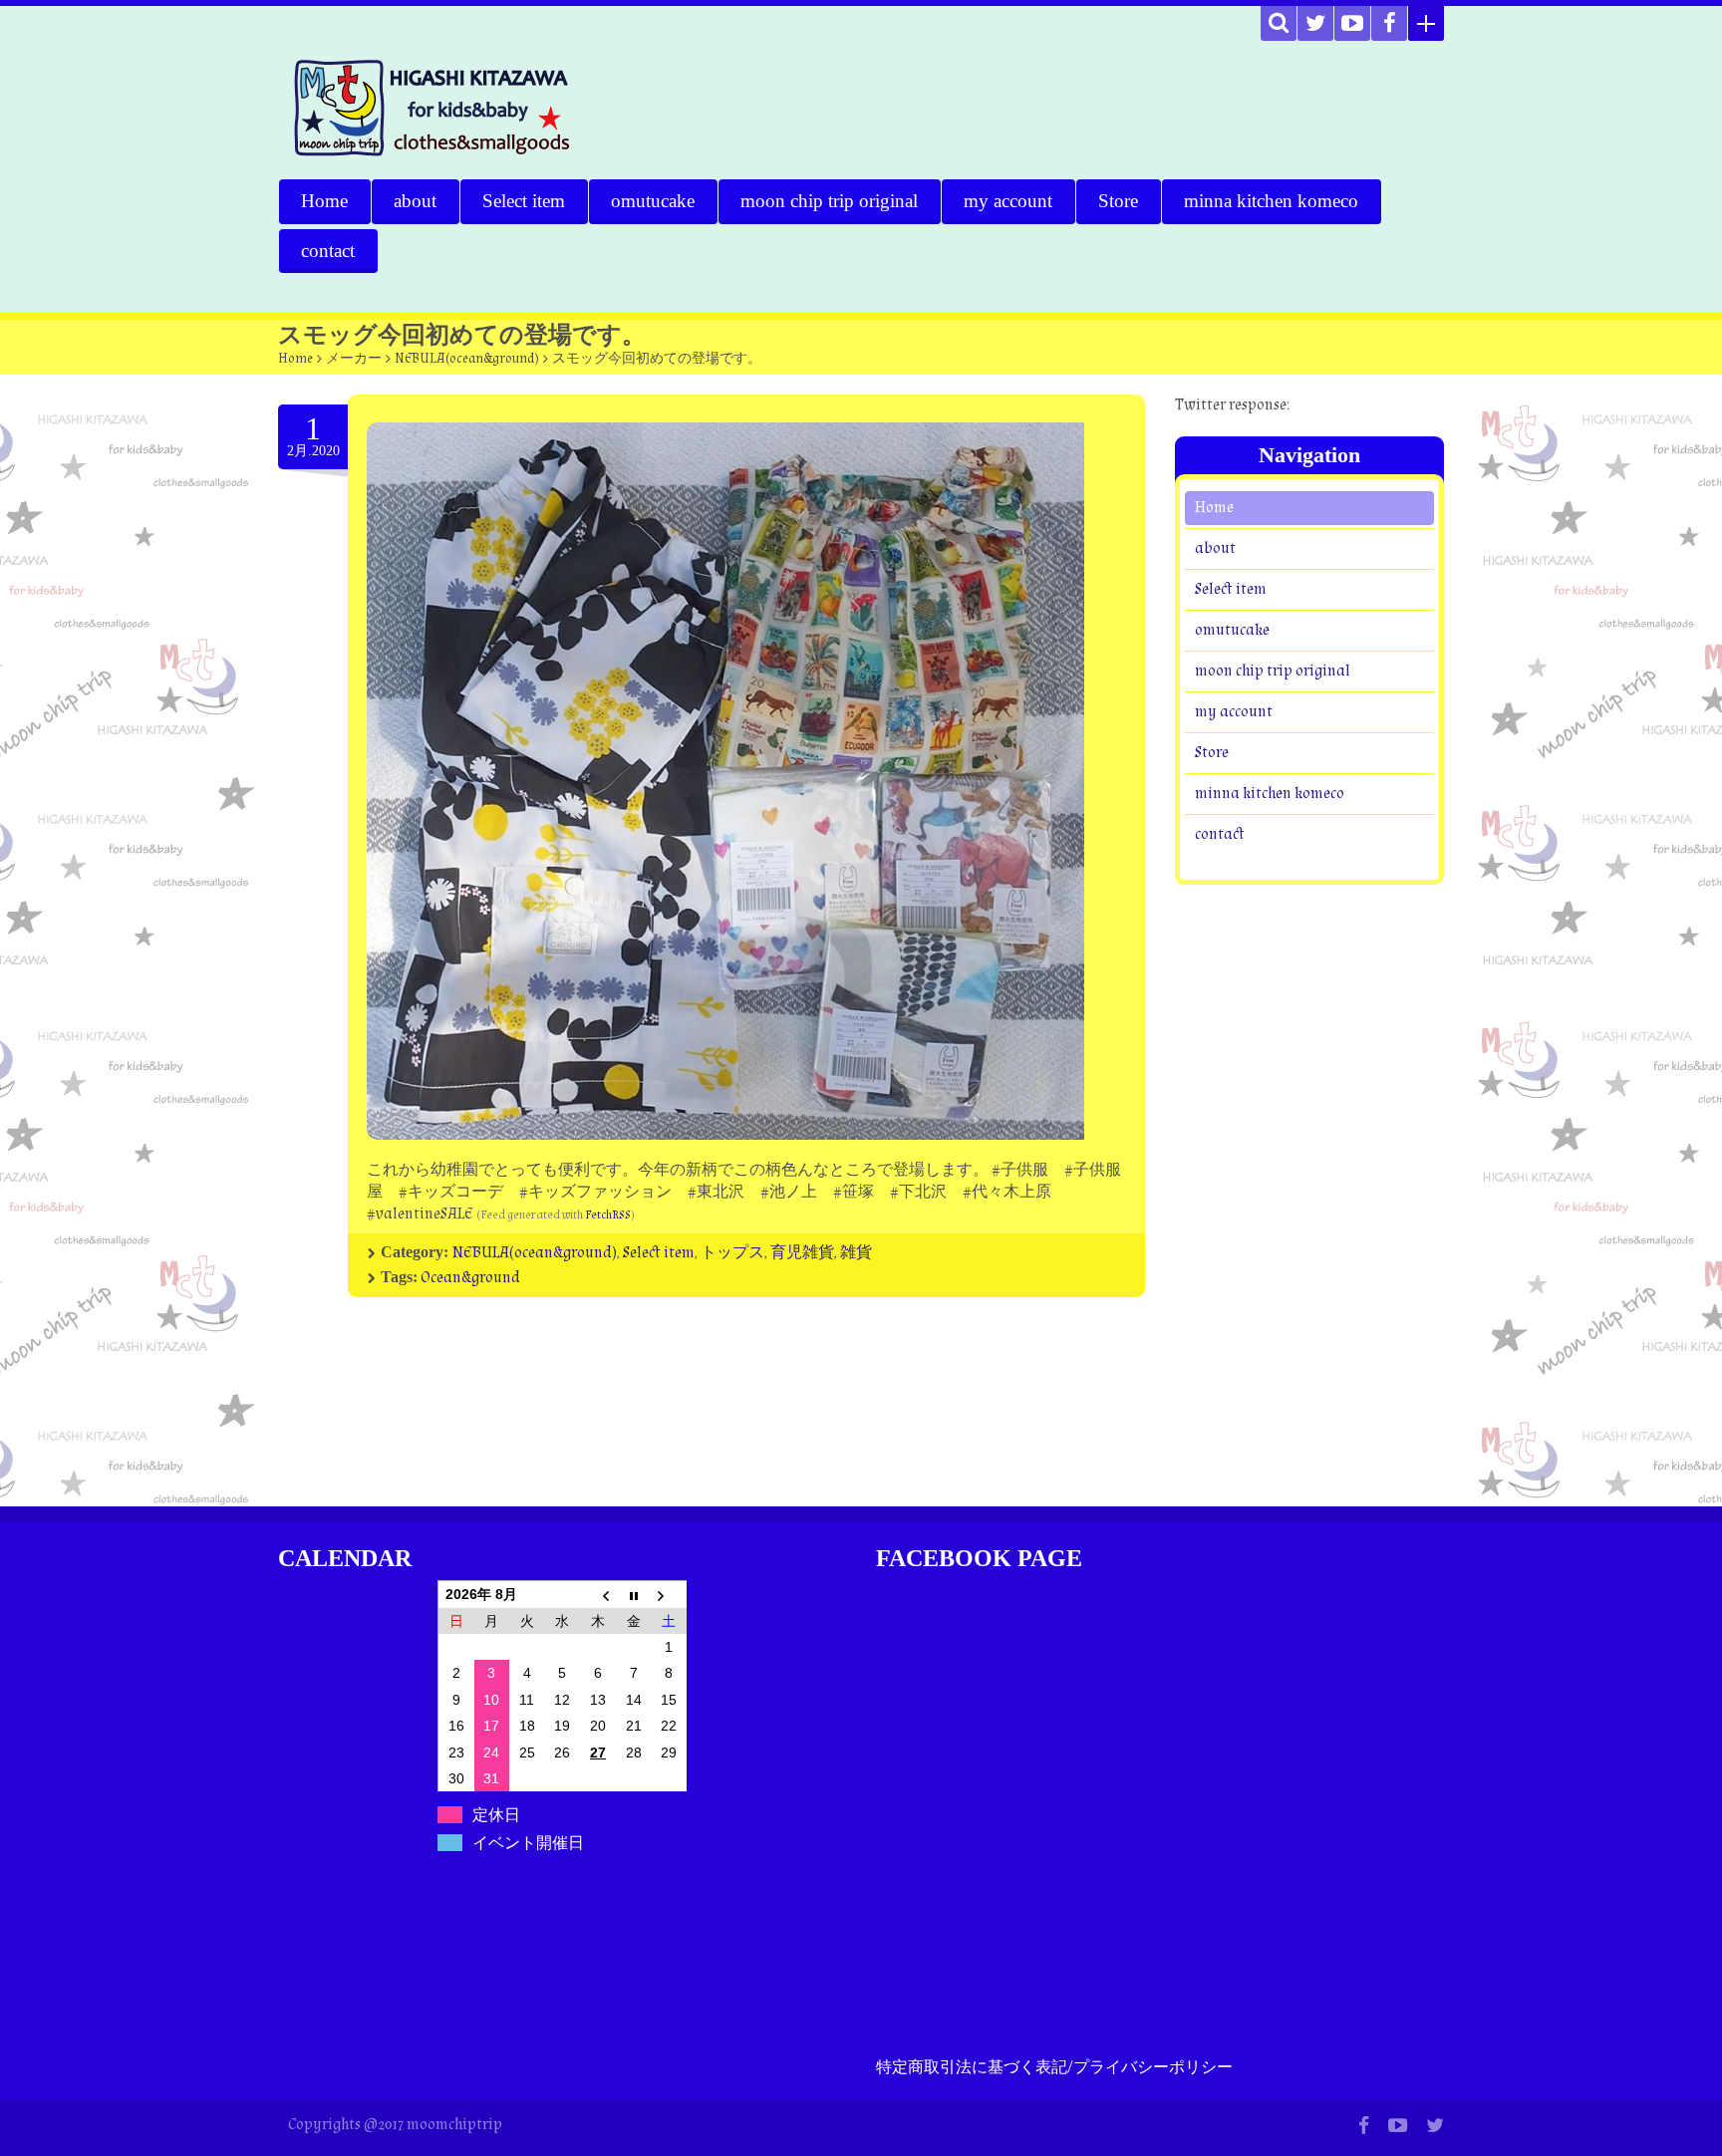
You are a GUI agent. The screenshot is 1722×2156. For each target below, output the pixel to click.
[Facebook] (1389, 23)
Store (1118, 201)
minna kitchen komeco (1271, 201)
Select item (524, 201)
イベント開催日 (528, 1843)
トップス (732, 1253)
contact (328, 251)
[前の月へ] (598, 1594)
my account (1008, 201)
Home (324, 201)
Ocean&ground (470, 1278)
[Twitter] (1315, 23)
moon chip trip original (829, 201)
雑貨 (856, 1253)
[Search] (1279, 23)
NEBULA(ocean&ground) (467, 359)
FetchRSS (608, 1215)
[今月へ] (634, 1594)
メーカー (354, 359)
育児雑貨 (802, 1253)
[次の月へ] (669, 1594)
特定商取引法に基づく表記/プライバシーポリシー (1054, 2068)
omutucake (653, 201)
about (415, 201)
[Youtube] (1352, 23)
